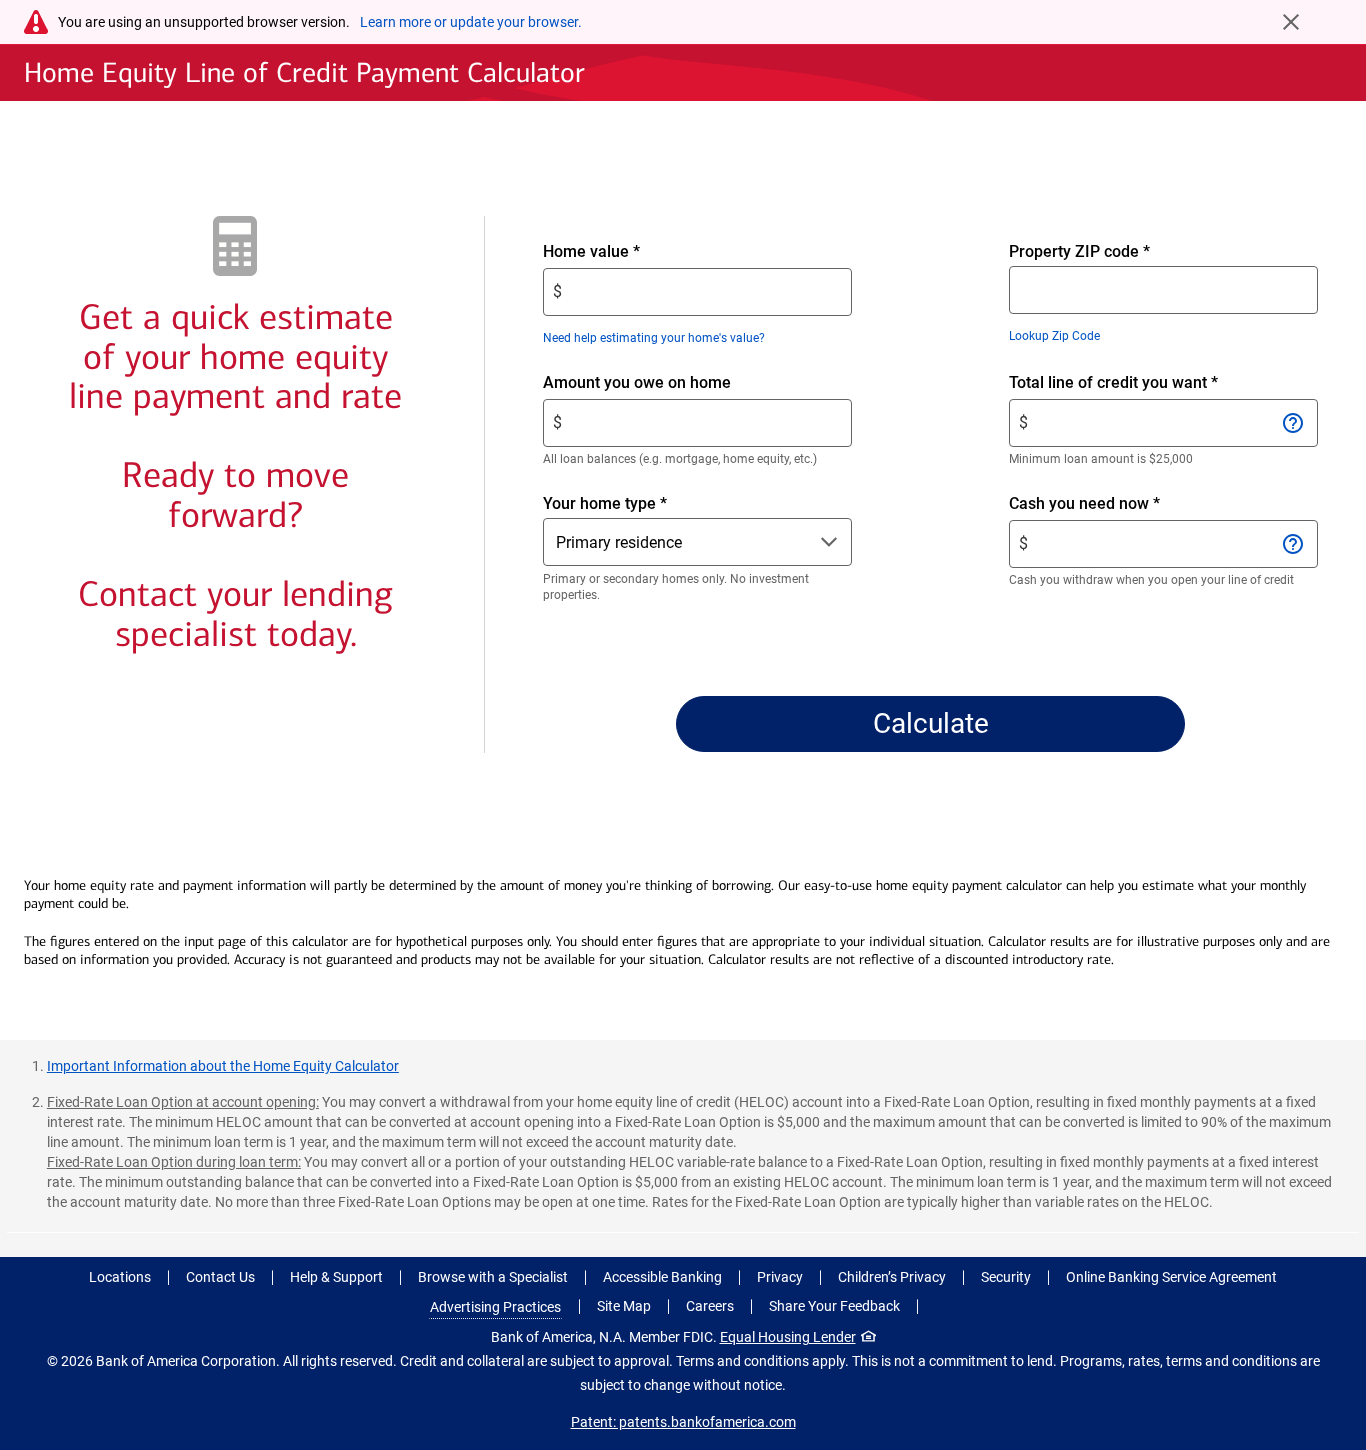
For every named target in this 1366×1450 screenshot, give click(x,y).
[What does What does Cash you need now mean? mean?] (1293, 544)
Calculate (931, 723)
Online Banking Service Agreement (1171, 1277)
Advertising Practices (495, 1307)
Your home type (605, 503)
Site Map (624, 1306)
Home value (625, 252)
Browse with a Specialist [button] (493, 1277)
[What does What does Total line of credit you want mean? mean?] (1293, 423)
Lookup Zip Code (1054, 336)
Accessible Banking (662, 1277)
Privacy (780, 1277)
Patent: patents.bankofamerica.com (683, 1422)
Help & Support (336, 1277)
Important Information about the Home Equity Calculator (223, 1066)
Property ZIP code (1079, 251)
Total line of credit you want (1147, 383)
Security (1006, 1277)
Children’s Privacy (892, 1277)
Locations (120, 1277)
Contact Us (220, 1277)
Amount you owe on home (671, 383)
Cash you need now (1118, 504)
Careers (710, 1306)
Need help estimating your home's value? (654, 338)
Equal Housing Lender (788, 1337)
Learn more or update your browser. (471, 22)
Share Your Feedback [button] (834, 1306)
